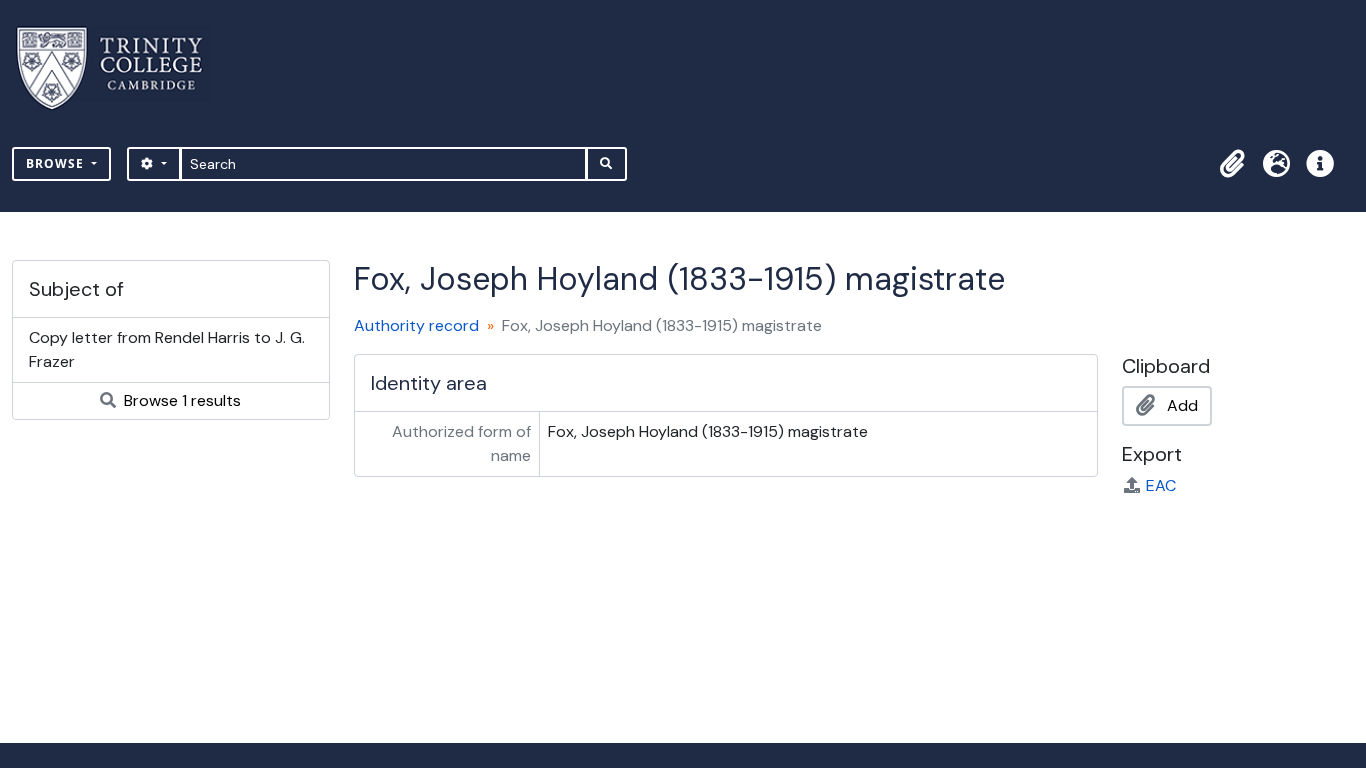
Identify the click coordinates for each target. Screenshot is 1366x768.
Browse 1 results (180, 400)
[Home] (121, 68)
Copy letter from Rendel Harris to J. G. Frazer (167, 349)
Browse (57, 163)
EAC (1161, 485)
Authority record (416, 325)
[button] (1232, 164)
